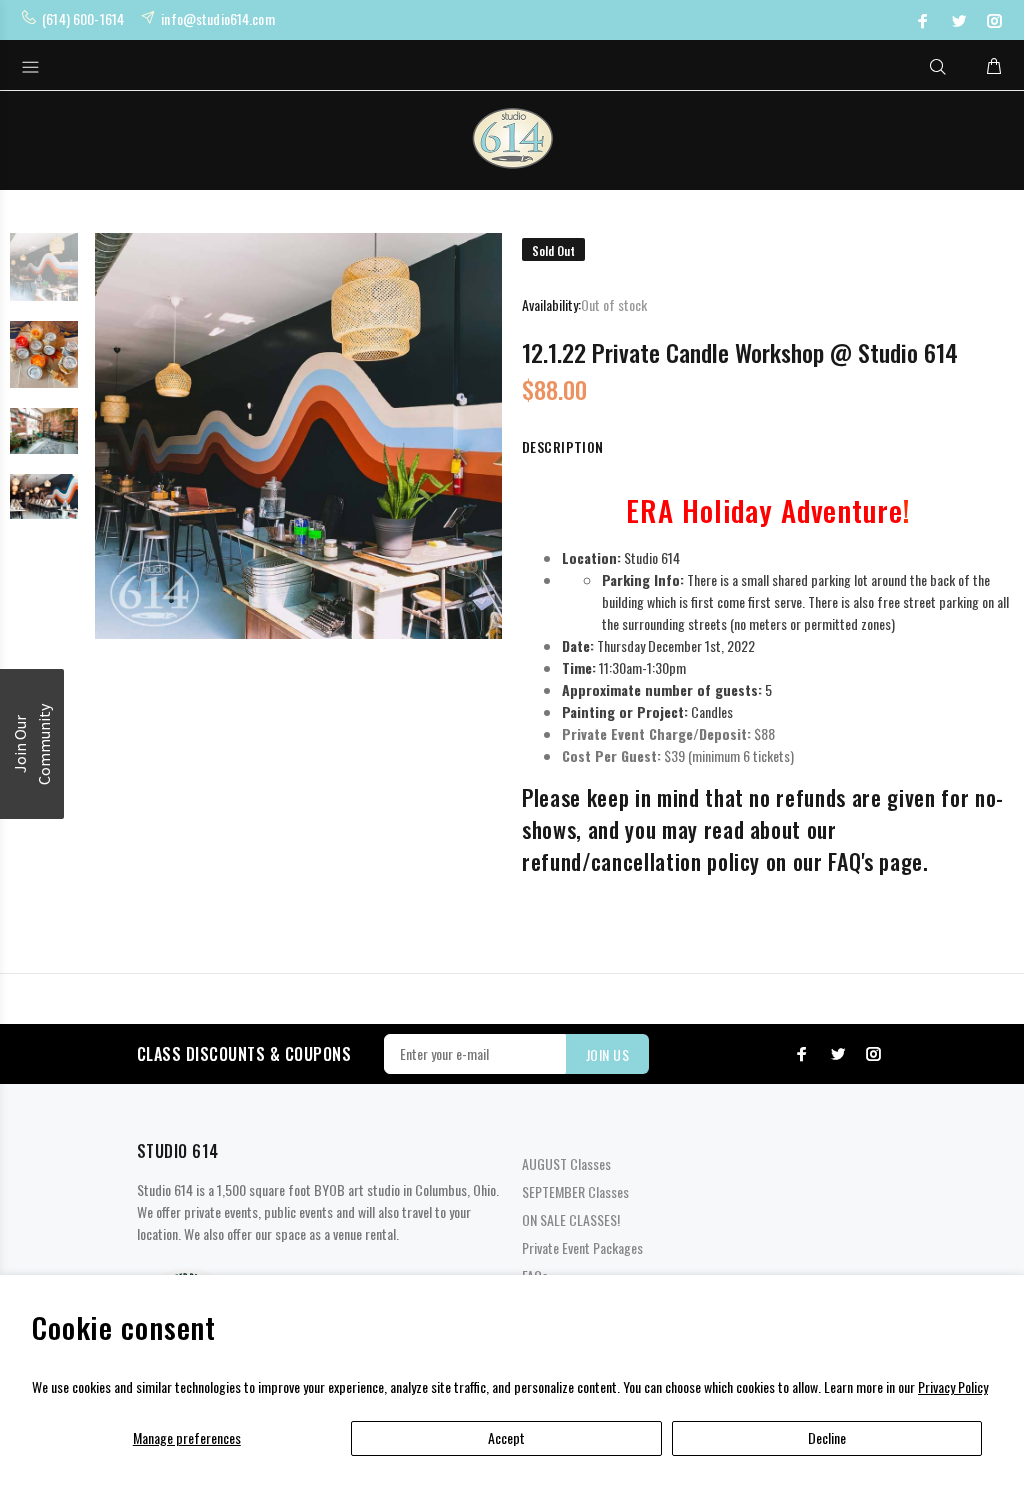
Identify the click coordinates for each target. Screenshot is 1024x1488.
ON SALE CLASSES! (571, 1219)
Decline (827, 1437)
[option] (44, 277)
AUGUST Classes (566, 1163)
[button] (32, 744)
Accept (506, 1437)
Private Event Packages (582, 1247)
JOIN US (607, 1054)
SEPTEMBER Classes (575, 1191)
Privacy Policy (953, 1386)
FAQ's (850, 861)
